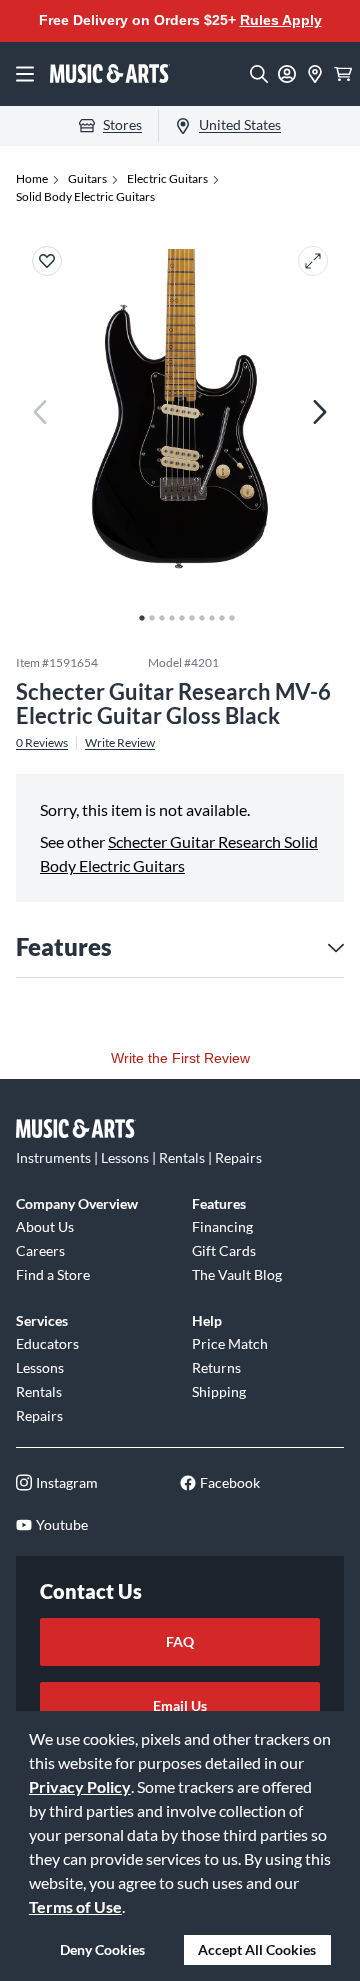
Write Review (120, 743)
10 (227, 613)
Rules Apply (281, 20)
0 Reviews (42, 743)
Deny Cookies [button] (102, 1949)
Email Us (180, 1705)
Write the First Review (180, 1058)
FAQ (180, 1641)
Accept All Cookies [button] (257, 1949)
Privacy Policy (80, 1786)
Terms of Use (75, 1906)
